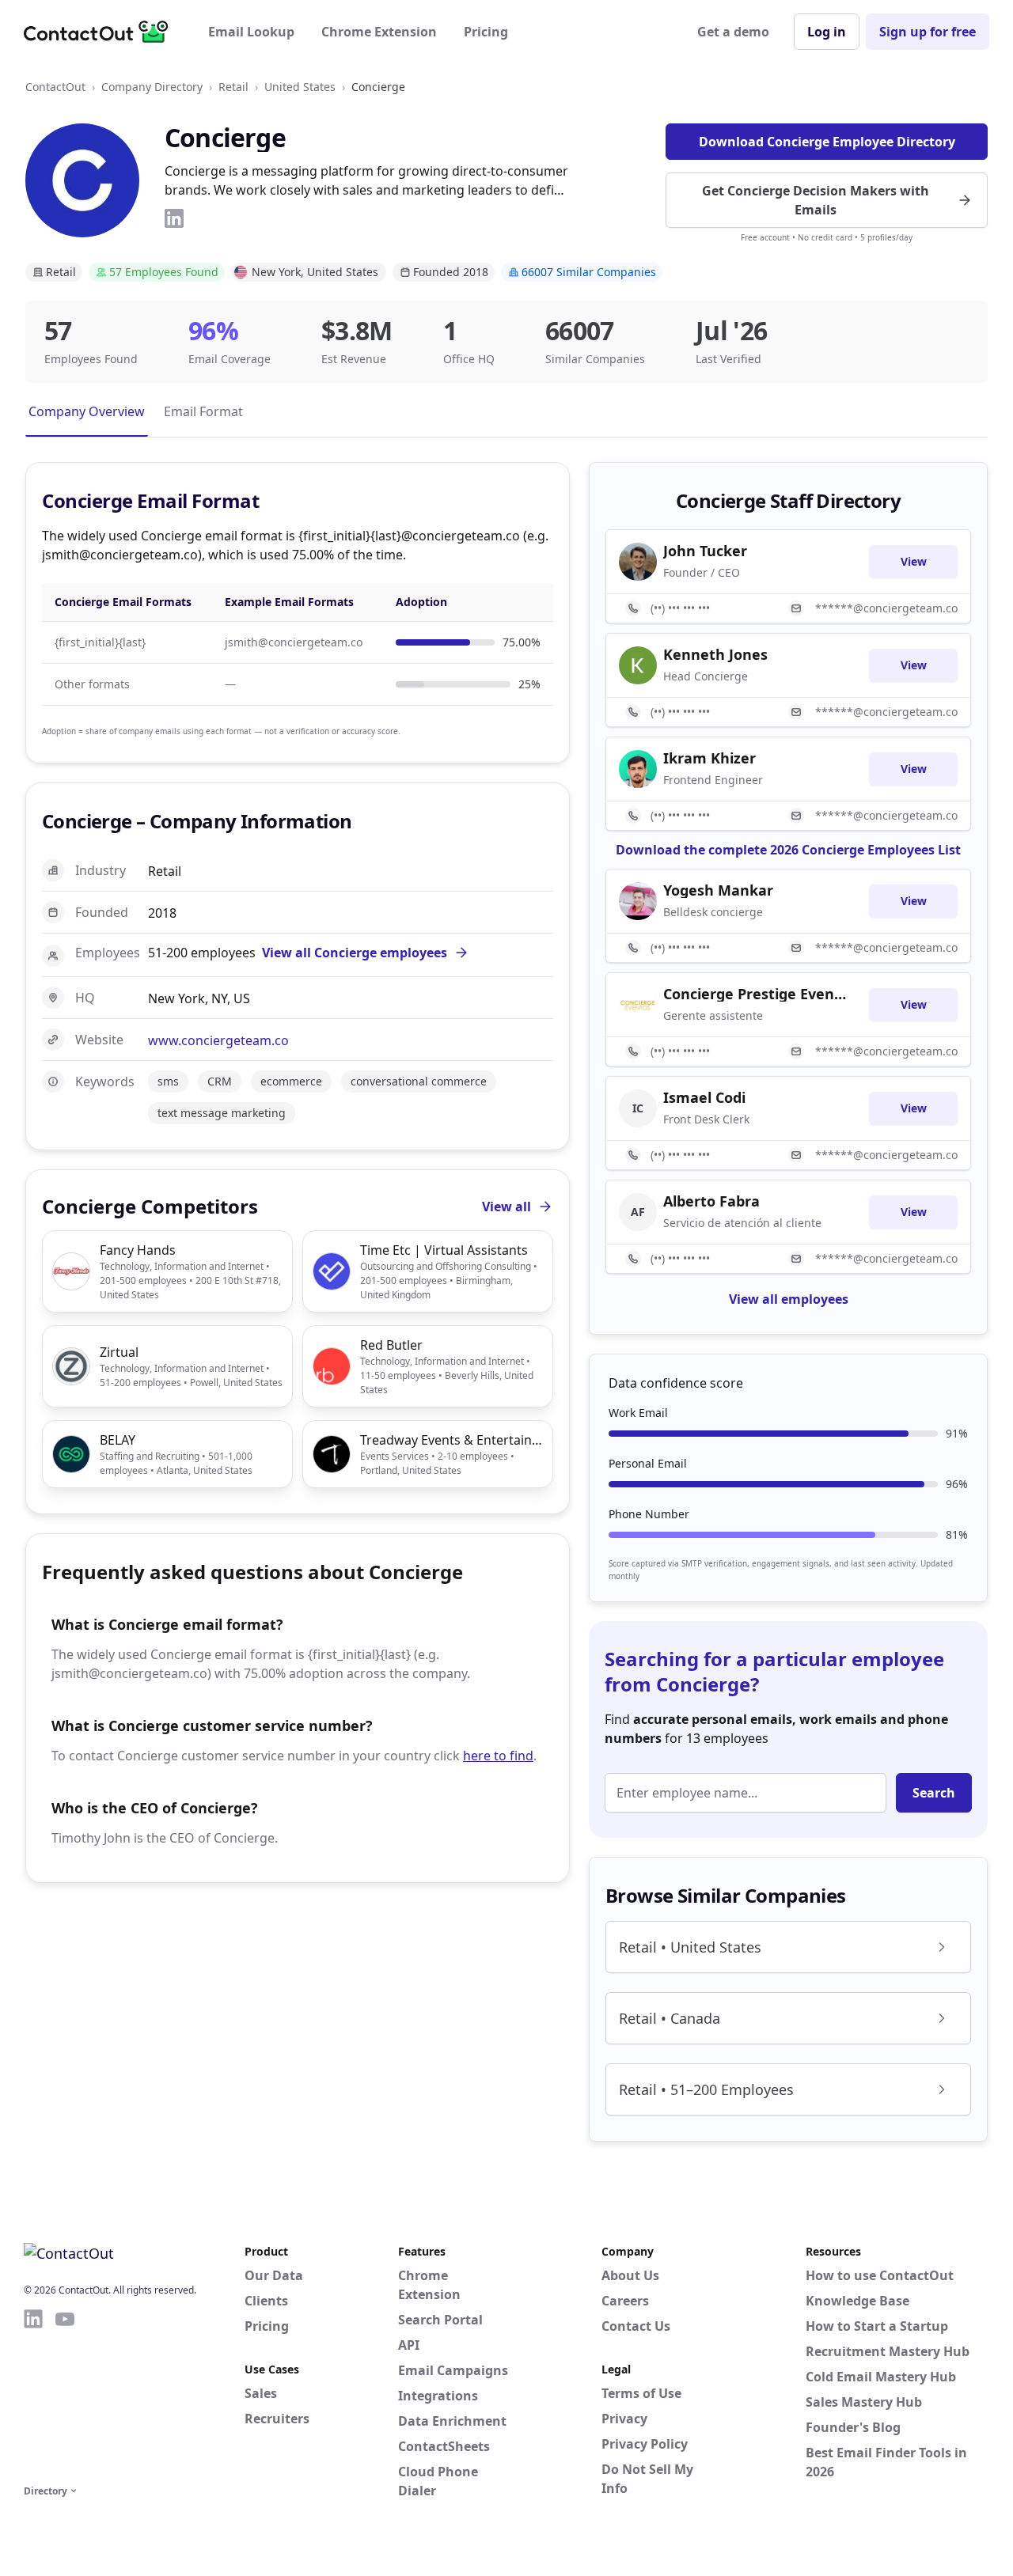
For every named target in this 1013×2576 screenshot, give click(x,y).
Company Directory (152, 87)
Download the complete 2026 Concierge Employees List (788, 850)
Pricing (486, 32)
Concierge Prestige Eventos (757, 994)
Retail (233, 87)
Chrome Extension (379, 32)
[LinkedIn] (174, 218)
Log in (827, 32)
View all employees (789, 1299)
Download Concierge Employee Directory (827, 142)
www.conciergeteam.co (218, 1040)
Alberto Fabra (711, 1201)
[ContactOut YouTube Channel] (65, 2394)
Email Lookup (251, 32)
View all (506, 1207)
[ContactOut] (101, 32)
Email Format (203, 411)
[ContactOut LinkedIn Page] (33, 2394)
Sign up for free (928, 32)
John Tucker (705, 551)
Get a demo (733, 32)
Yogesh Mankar (718, 890)
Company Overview (87, 411)
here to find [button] (498, 1756)
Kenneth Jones (715, 654)
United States (300, 87)
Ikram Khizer (709, 758)
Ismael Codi (704, 1097)
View (914, 561)
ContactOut (55, 87)
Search (934, 1793)
